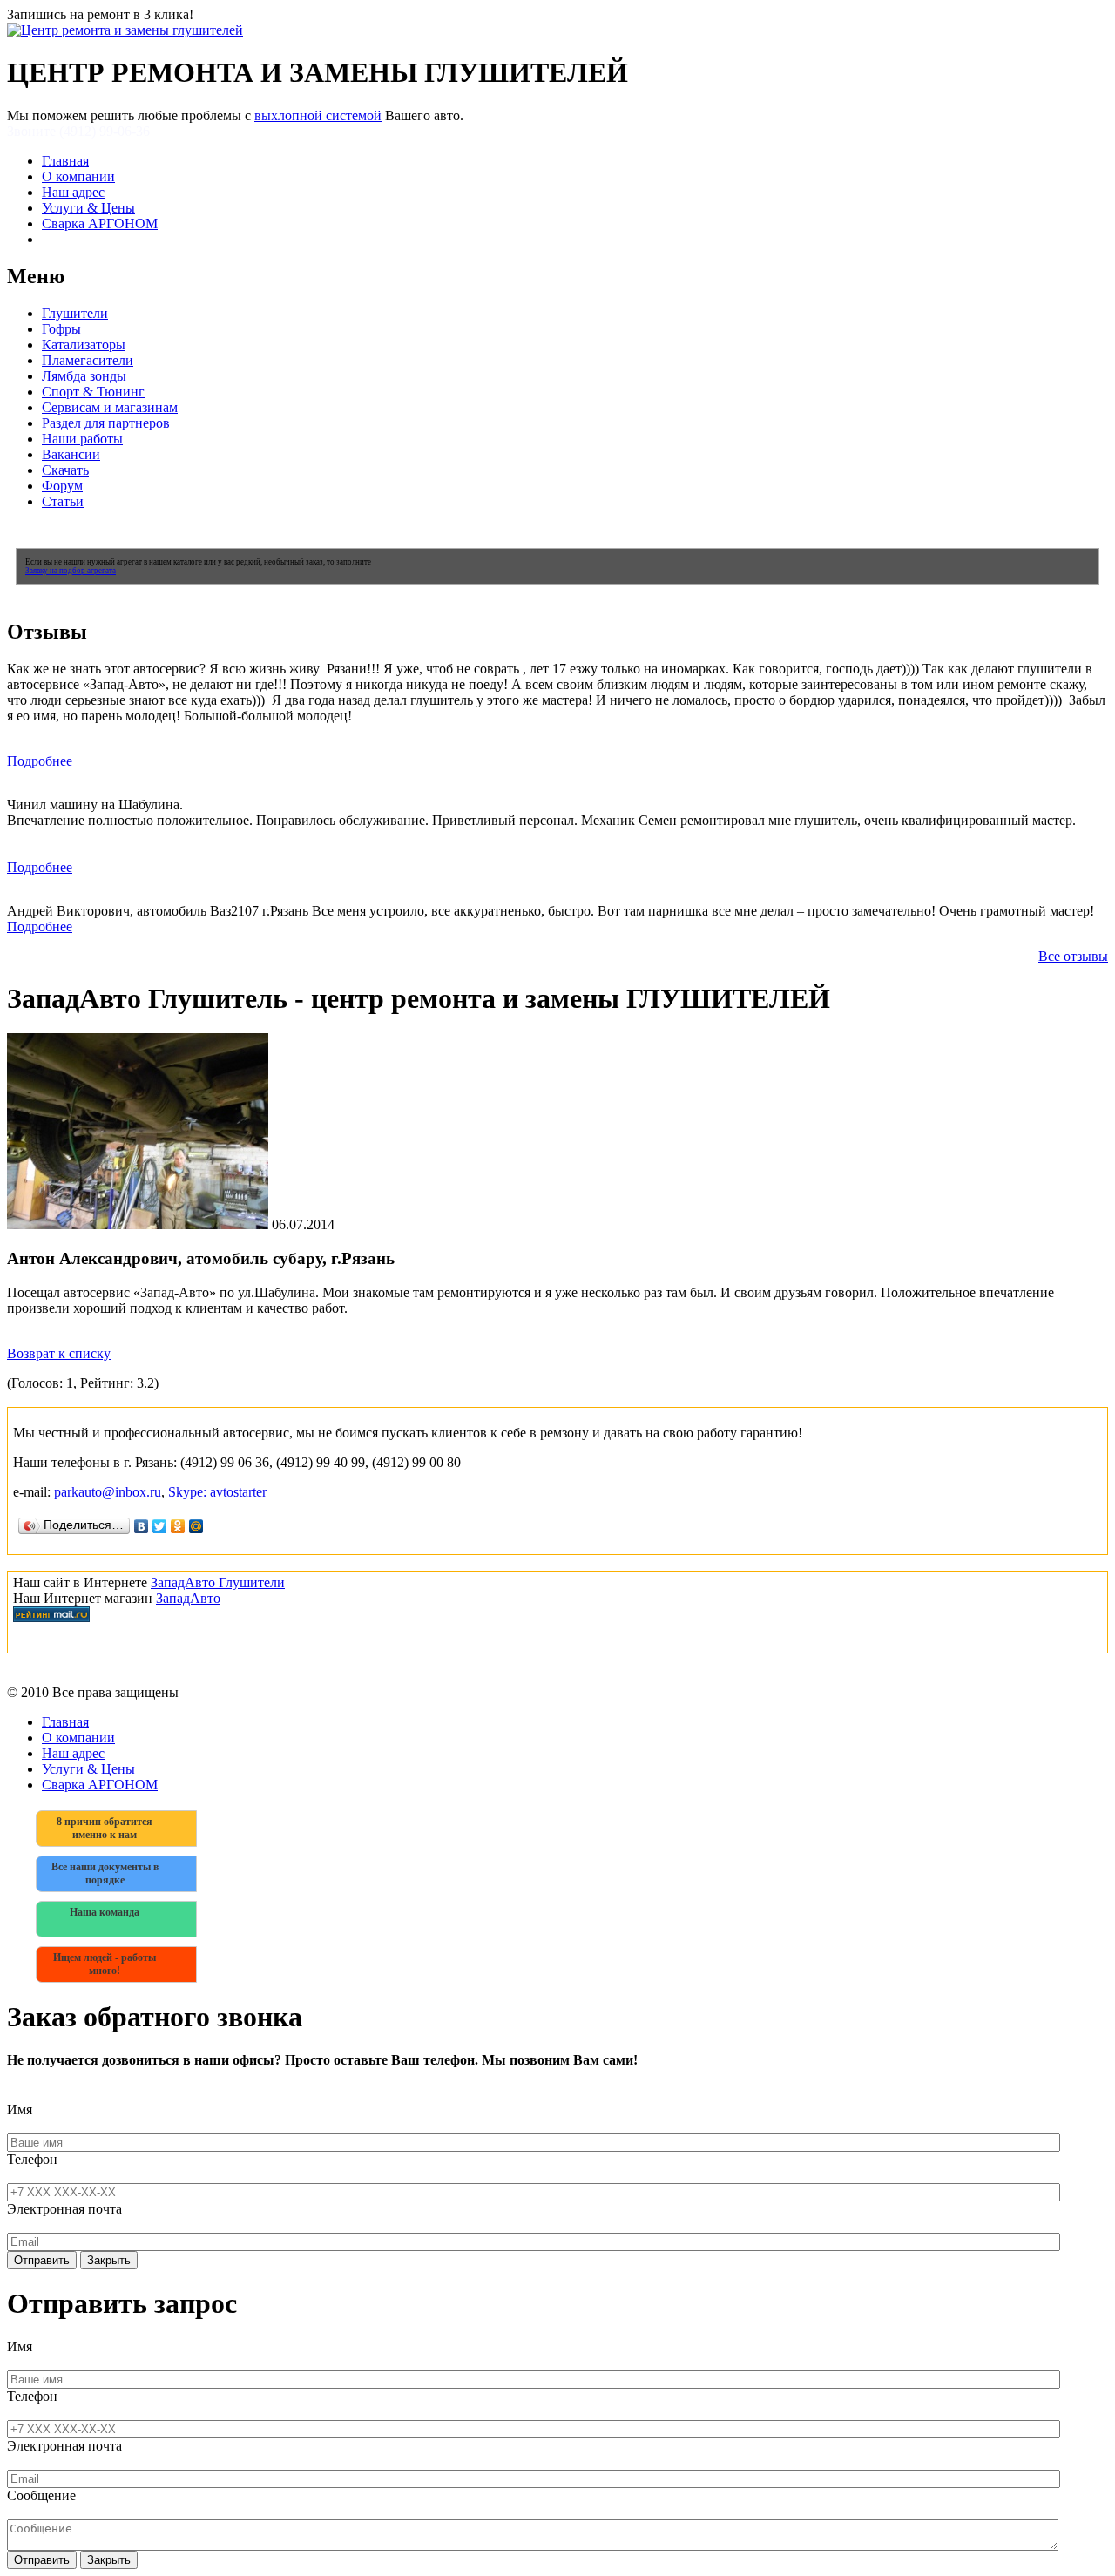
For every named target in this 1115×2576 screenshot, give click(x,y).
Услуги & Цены (88, 208)
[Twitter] (160, 1526)
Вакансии (71, 454)
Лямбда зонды (84, 376)
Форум (62, 486)
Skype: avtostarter (217, 1492)
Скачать (65, 470)
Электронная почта (64, 2209)
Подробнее (40, 761)
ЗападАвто (188, 1598)
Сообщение (41, 2495)
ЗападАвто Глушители (218, 1582)
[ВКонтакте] (142, 1526)
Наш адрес (73, 192)
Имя (20, 2109)
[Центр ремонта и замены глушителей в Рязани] (125, 30)
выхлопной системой (318, 115)
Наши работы (82, 439)
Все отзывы (1073, 956)
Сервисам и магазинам (110, 407)
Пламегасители (88, 360)
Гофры (61, 329)
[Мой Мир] (196, 1526)
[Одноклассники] (178, 1526)
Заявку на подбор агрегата (71, 571)
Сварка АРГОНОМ (100, 223)
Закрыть (109, 2260)
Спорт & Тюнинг (93, 392)
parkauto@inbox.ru (108, 1492)
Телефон (32, 2159)
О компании (78, 176)
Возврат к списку (59, 1353)
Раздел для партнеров (106, 423)
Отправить (42, 2260)
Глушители (75, 313)
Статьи (63, 501)
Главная (65, 161)
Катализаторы (84, 345)
